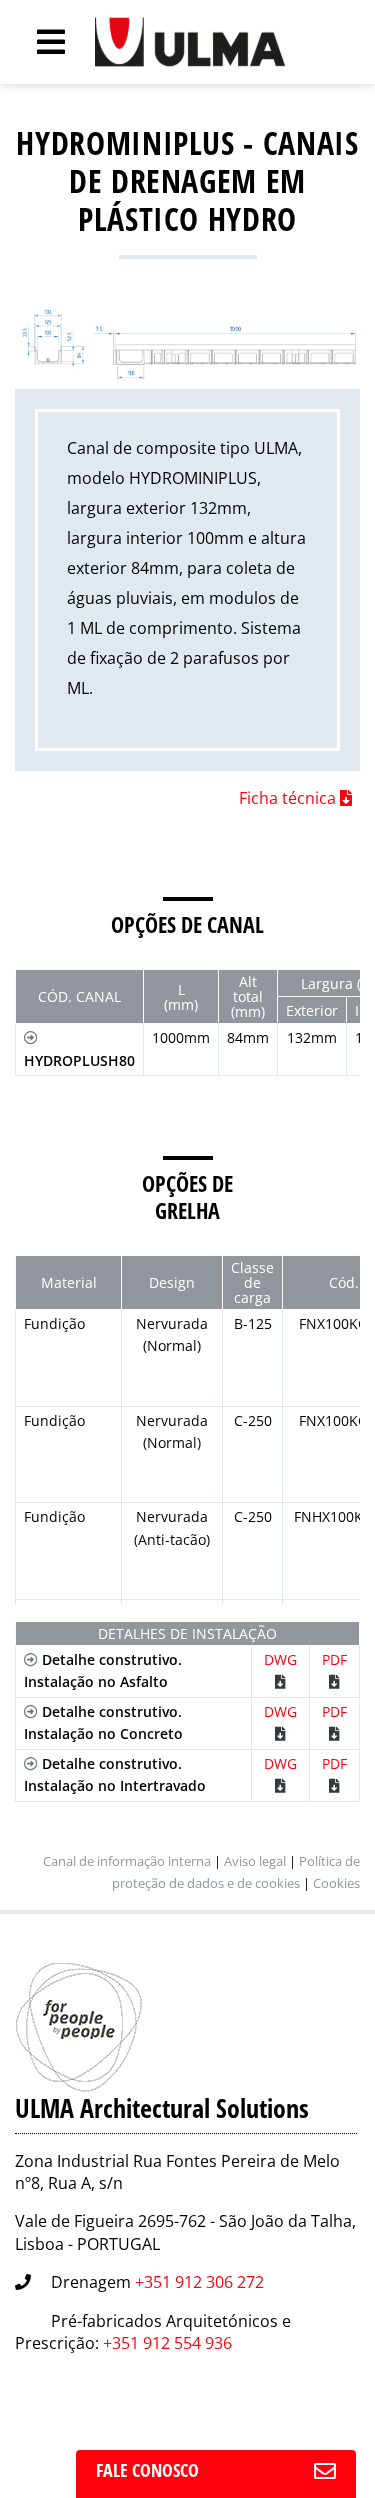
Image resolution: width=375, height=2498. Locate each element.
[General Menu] (40, 42)
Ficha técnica (289, 798)
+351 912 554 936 (167, 2343)
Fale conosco (147, 2470)
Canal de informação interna (127, 1861)
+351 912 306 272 (199, 2282)
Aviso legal (255, 1861)
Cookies (336, 1883)
